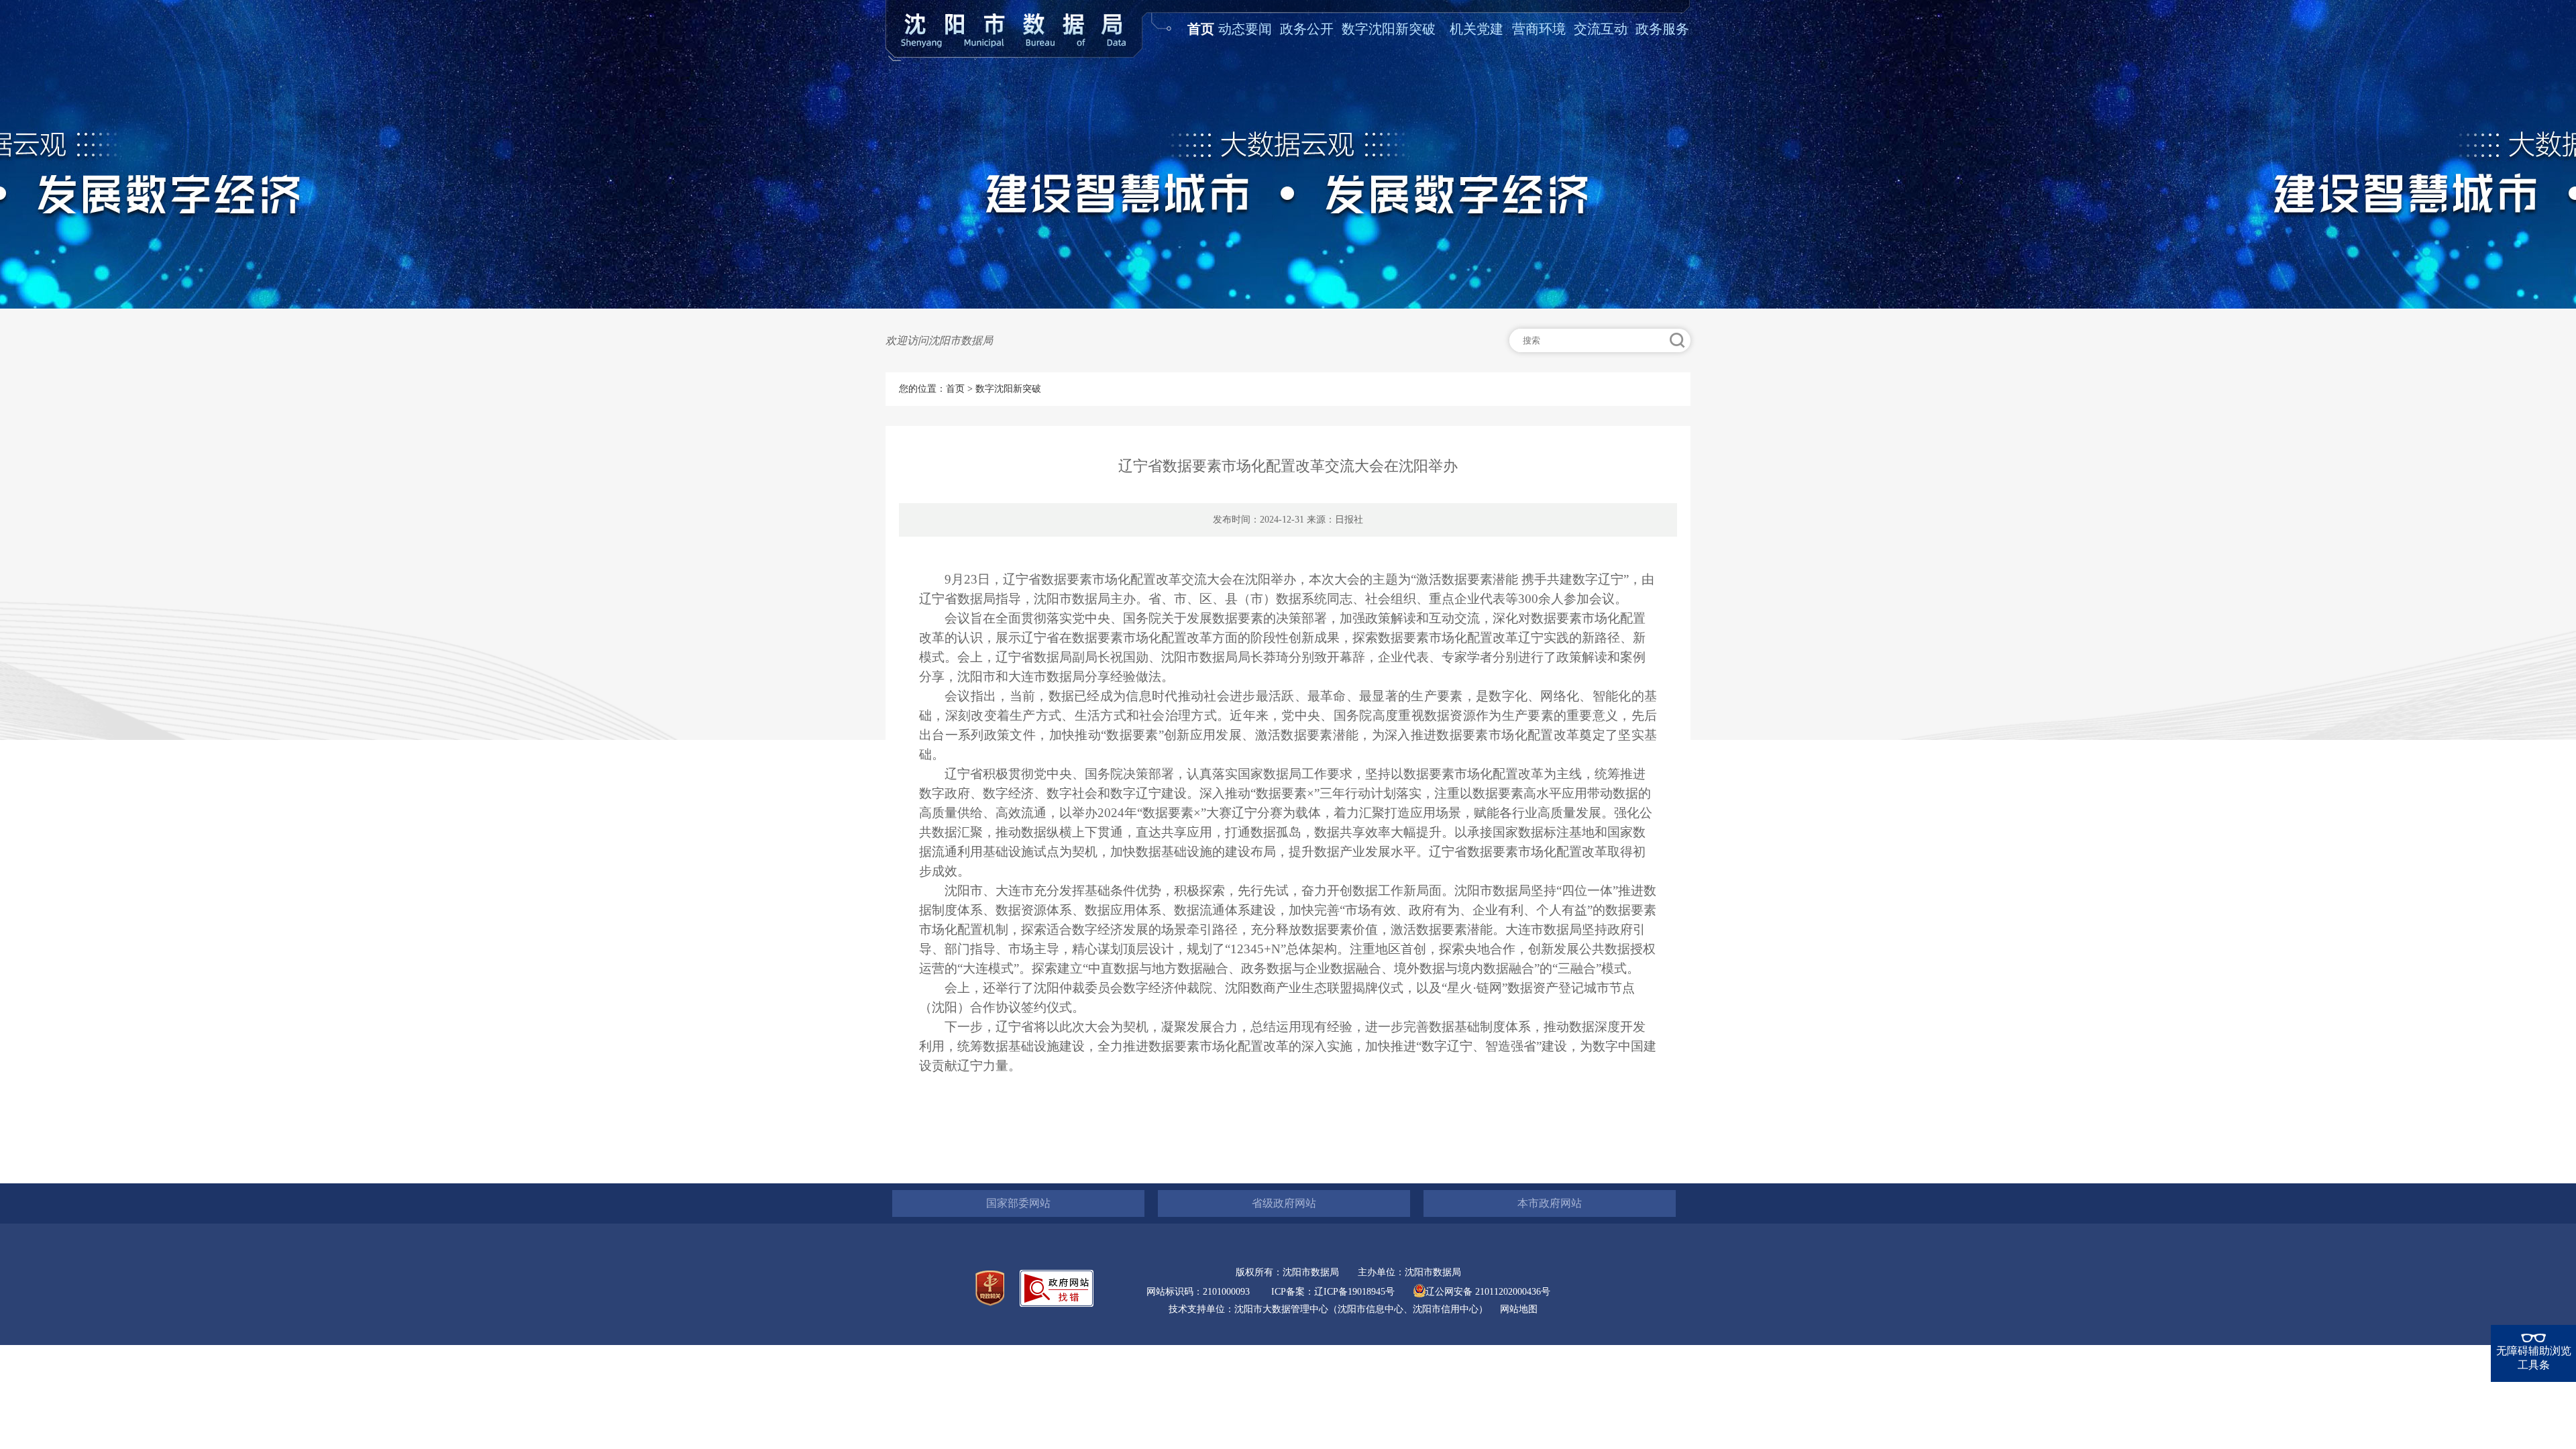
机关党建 (1477, 29)
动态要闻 (1245, 29)
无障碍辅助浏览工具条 (2534, 1358)
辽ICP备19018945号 (1354, 1292)
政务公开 (1307, 29)
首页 (1201, 29)
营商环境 (1539, 29)
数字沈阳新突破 (1389, 29)
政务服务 (1662, 29)
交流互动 (1601, 29)
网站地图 (1519, 1309)
